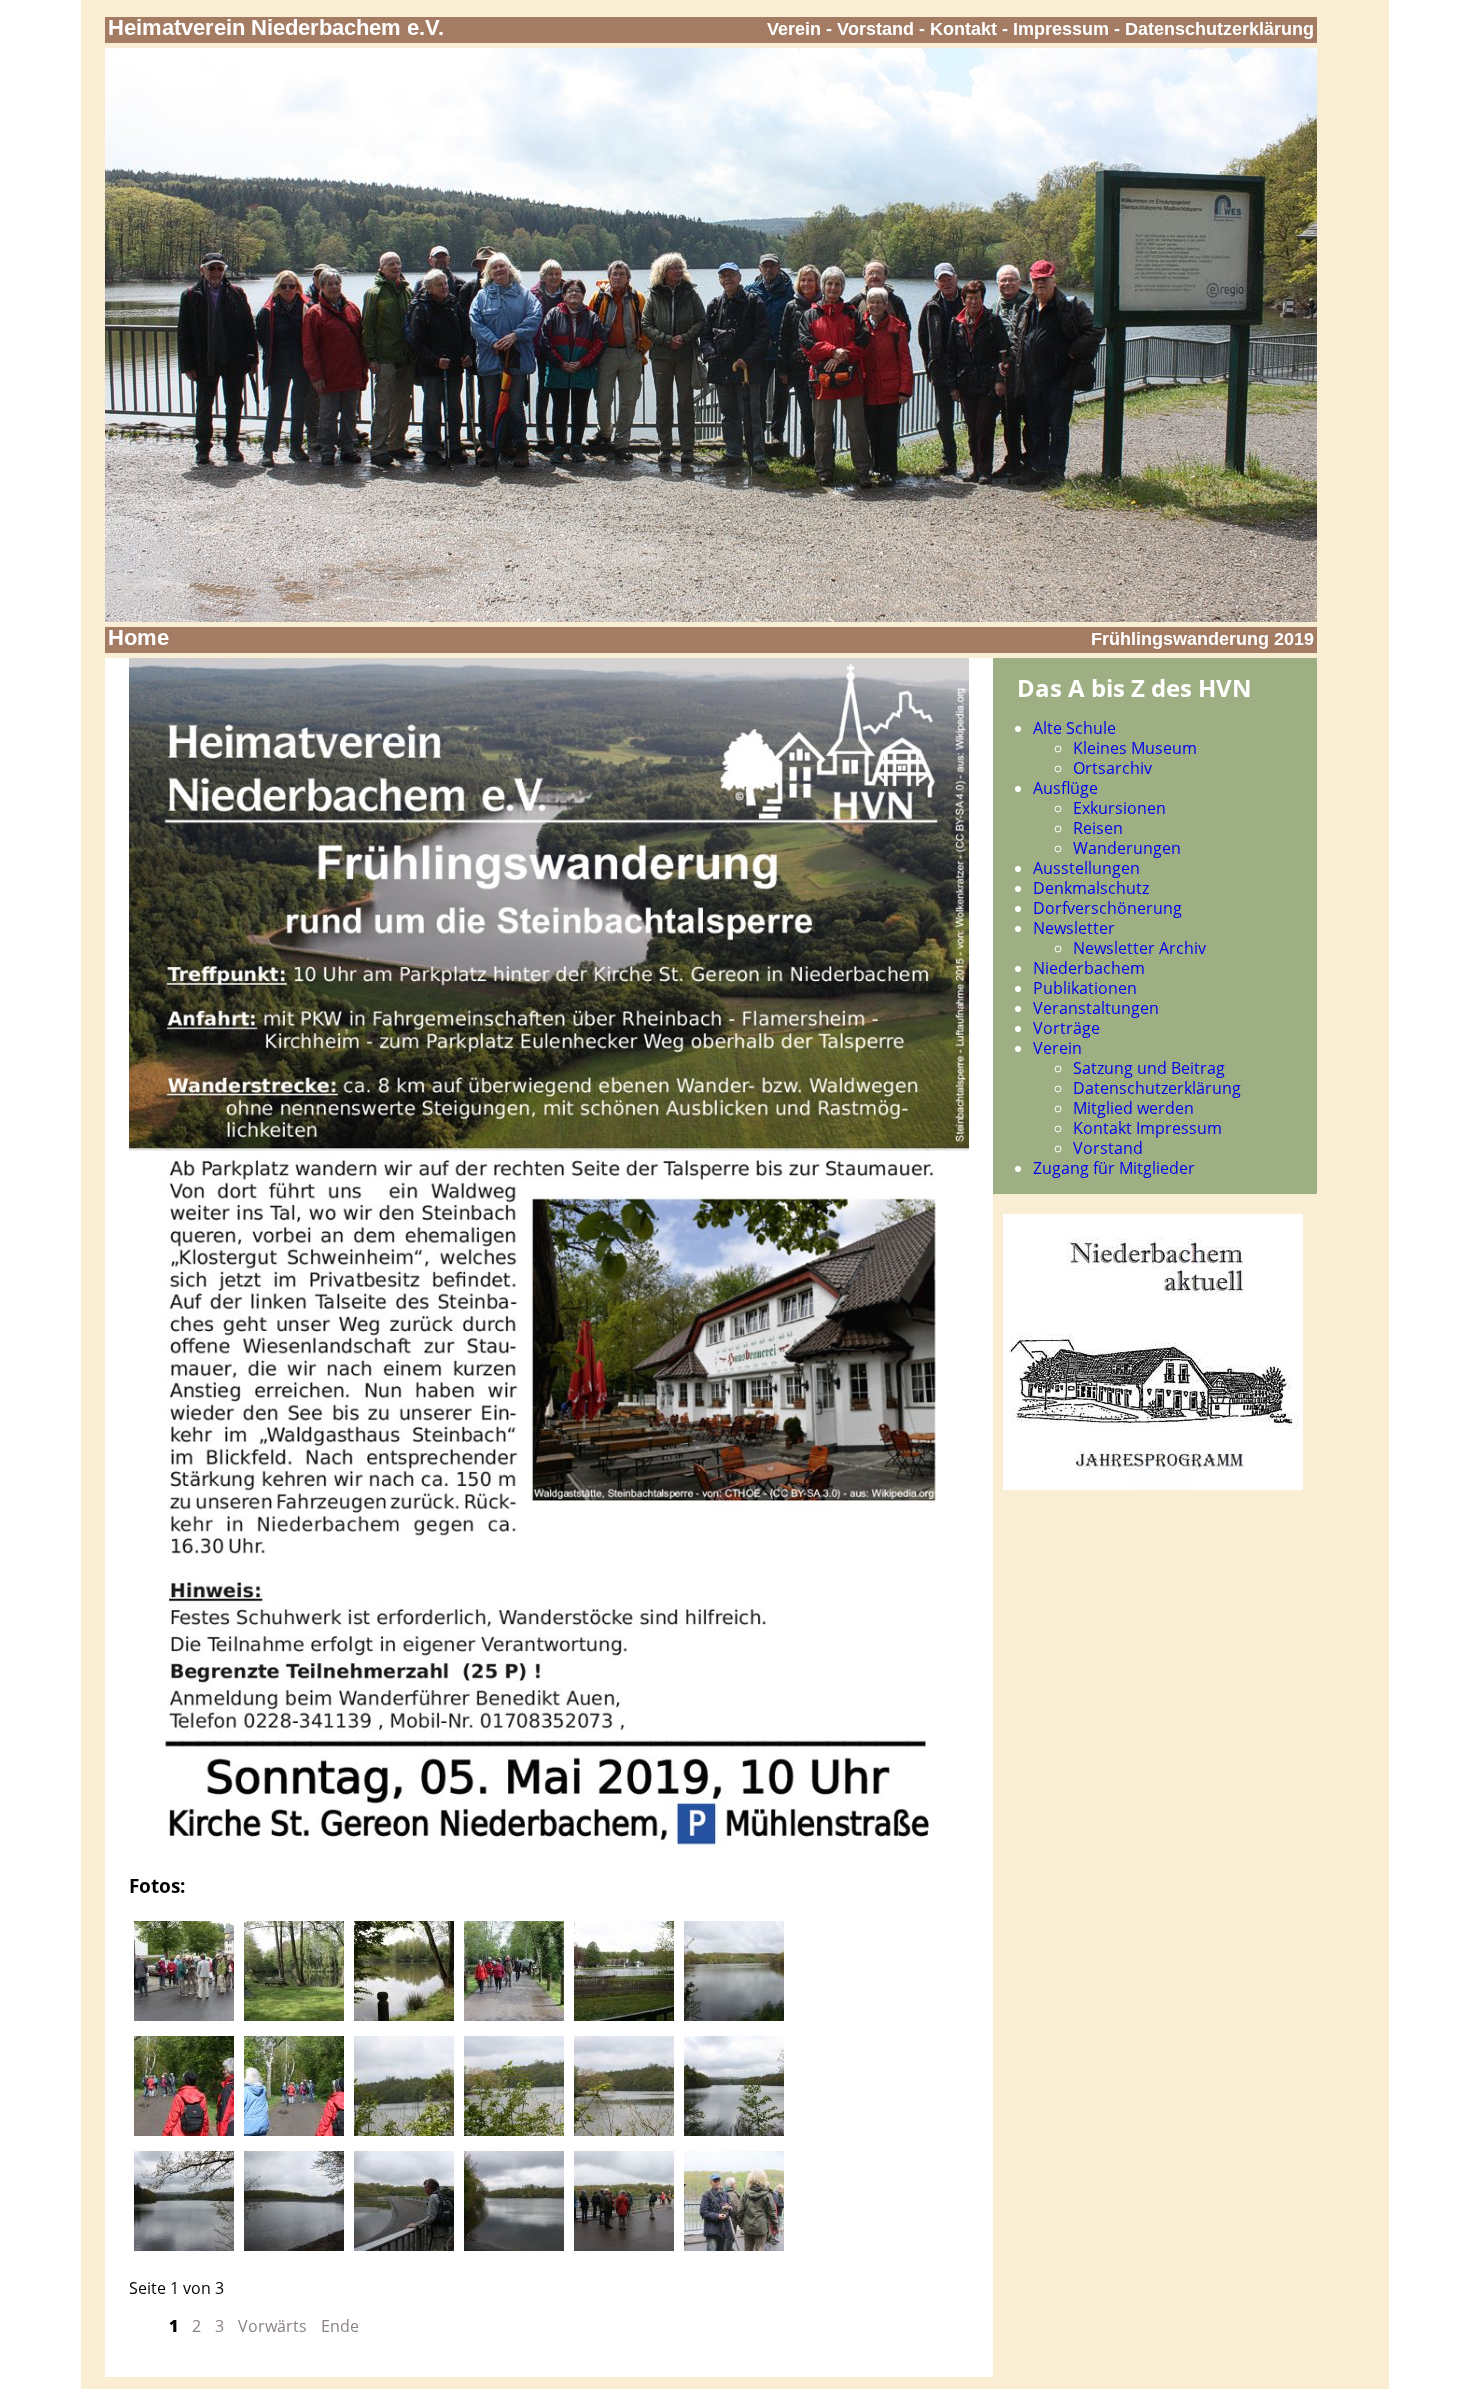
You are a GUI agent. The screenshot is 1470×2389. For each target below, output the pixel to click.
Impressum (1061, 28)
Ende (340, 2326)
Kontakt (963, 28)
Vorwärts (272, 2326)
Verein (794, 28)
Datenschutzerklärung (1219, 28)
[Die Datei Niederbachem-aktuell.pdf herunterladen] (1153, 1484)
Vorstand (875, 28)
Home (138, 637)
